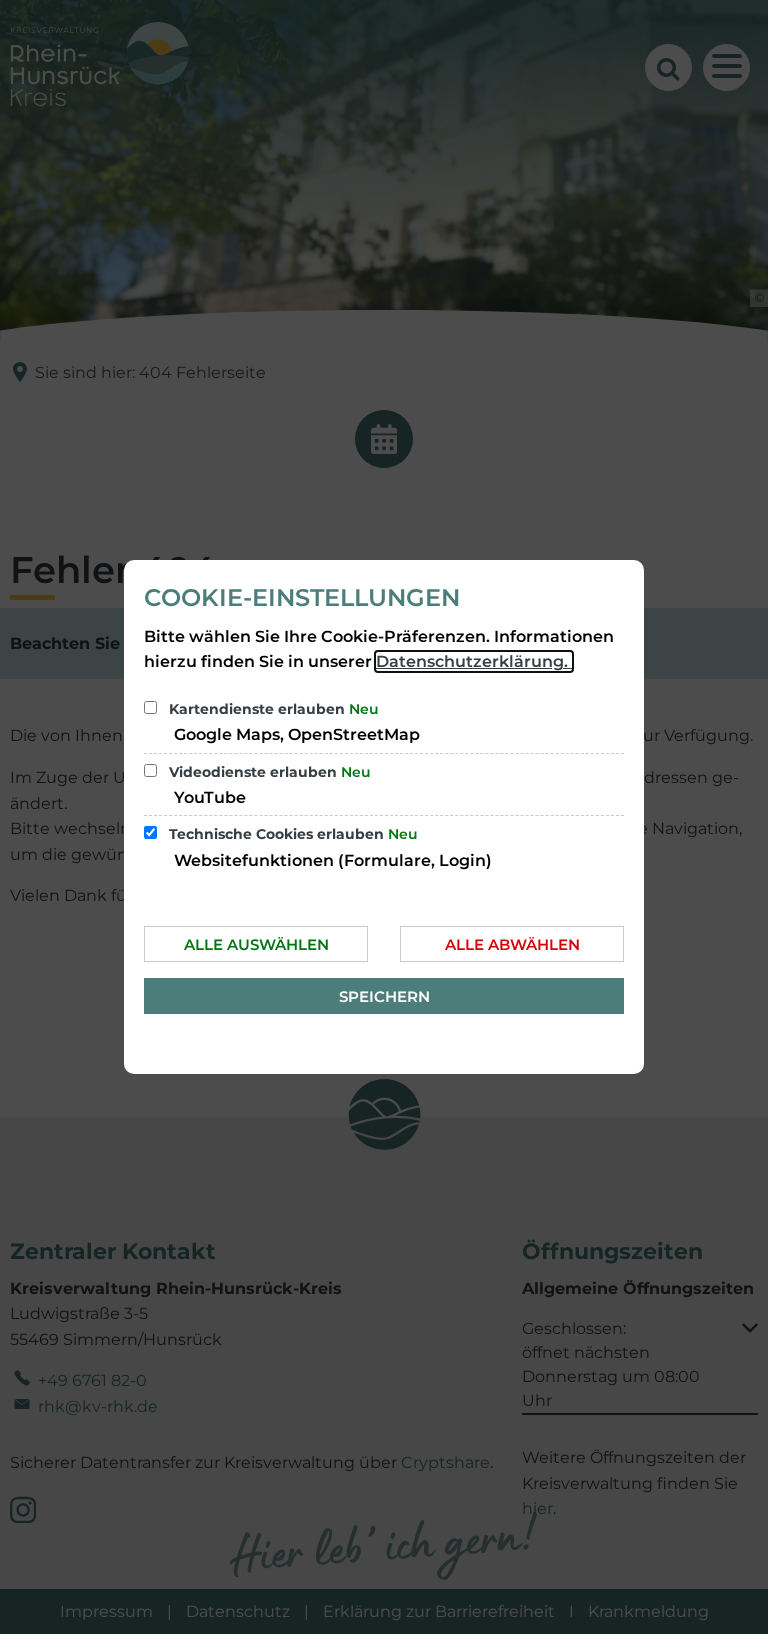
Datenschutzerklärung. (474, 661)
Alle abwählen (512, 944)
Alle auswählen (256, 944)
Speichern (384, 996)
